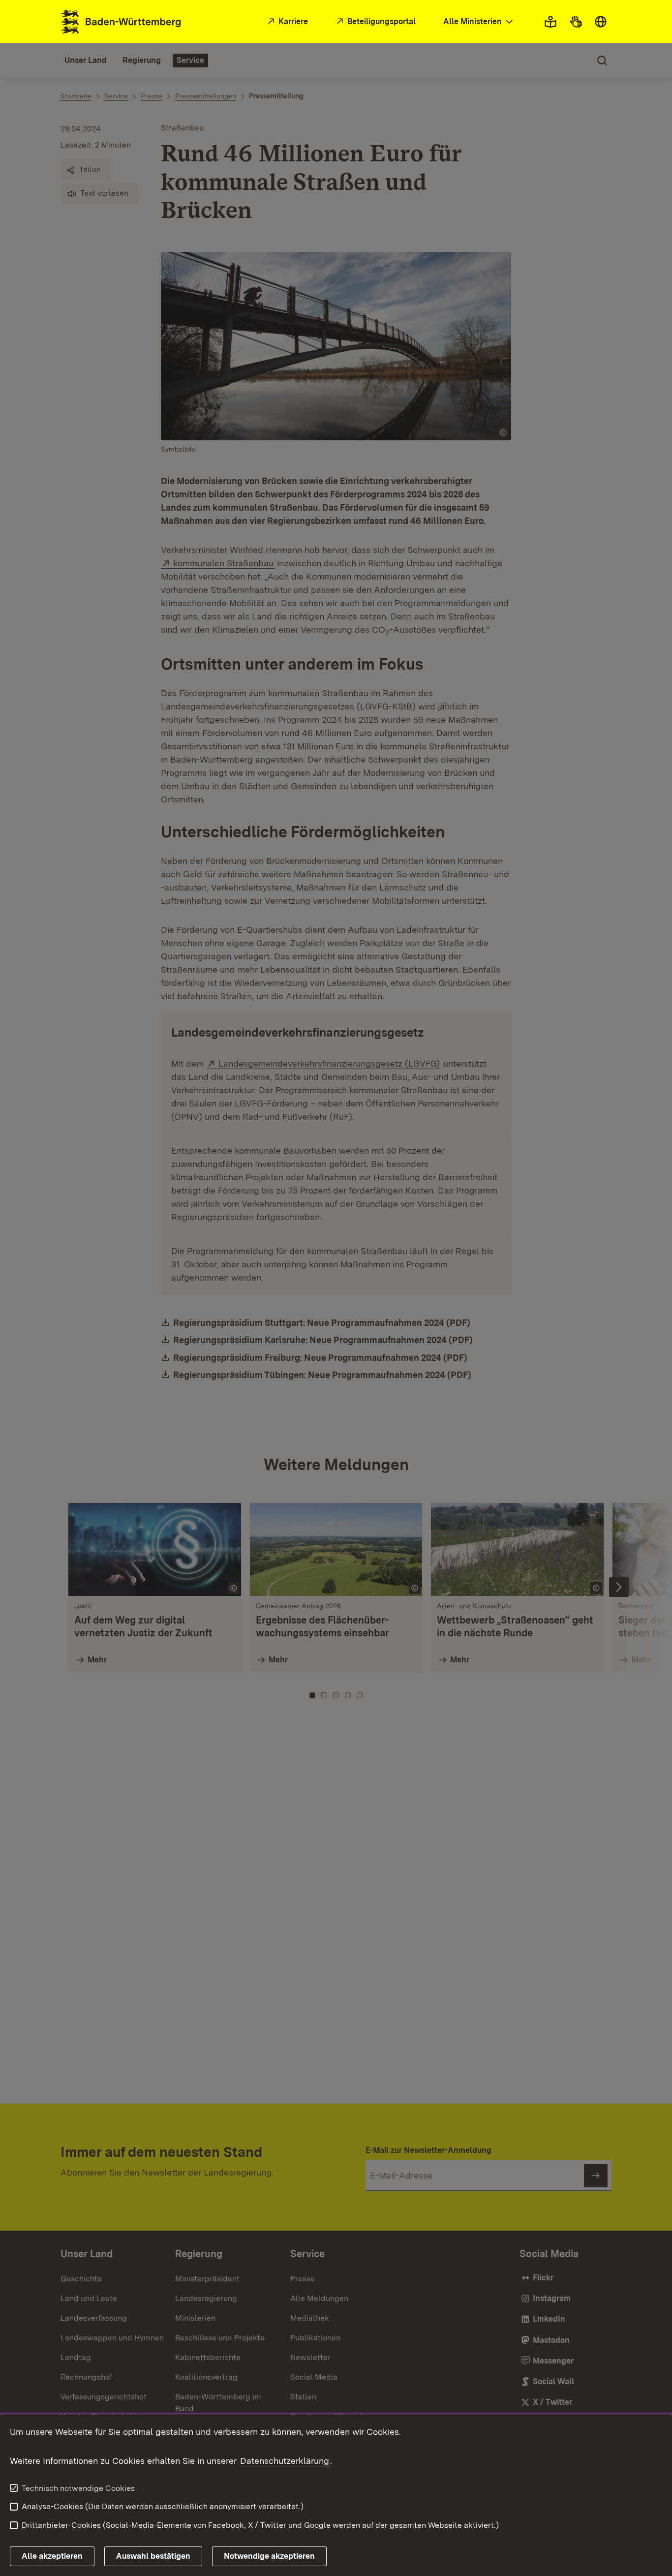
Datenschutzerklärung (285, 2461)
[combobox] (479, 22)
